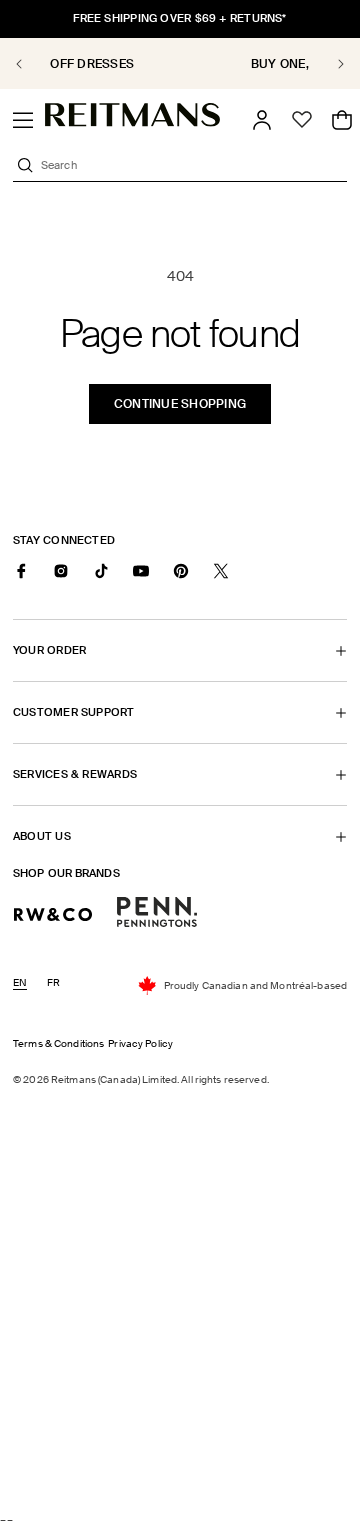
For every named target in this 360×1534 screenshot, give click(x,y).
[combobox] (192, 165)
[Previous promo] (30, 64)
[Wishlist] (302, 120)
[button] (23, 120)
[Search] (25, 165)
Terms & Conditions (58, 1043)
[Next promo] (329, 64)
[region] (180, 63)
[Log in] (262, 120)
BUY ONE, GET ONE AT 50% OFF (187, 64)
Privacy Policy (140, 1043)
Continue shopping (180, 404)
